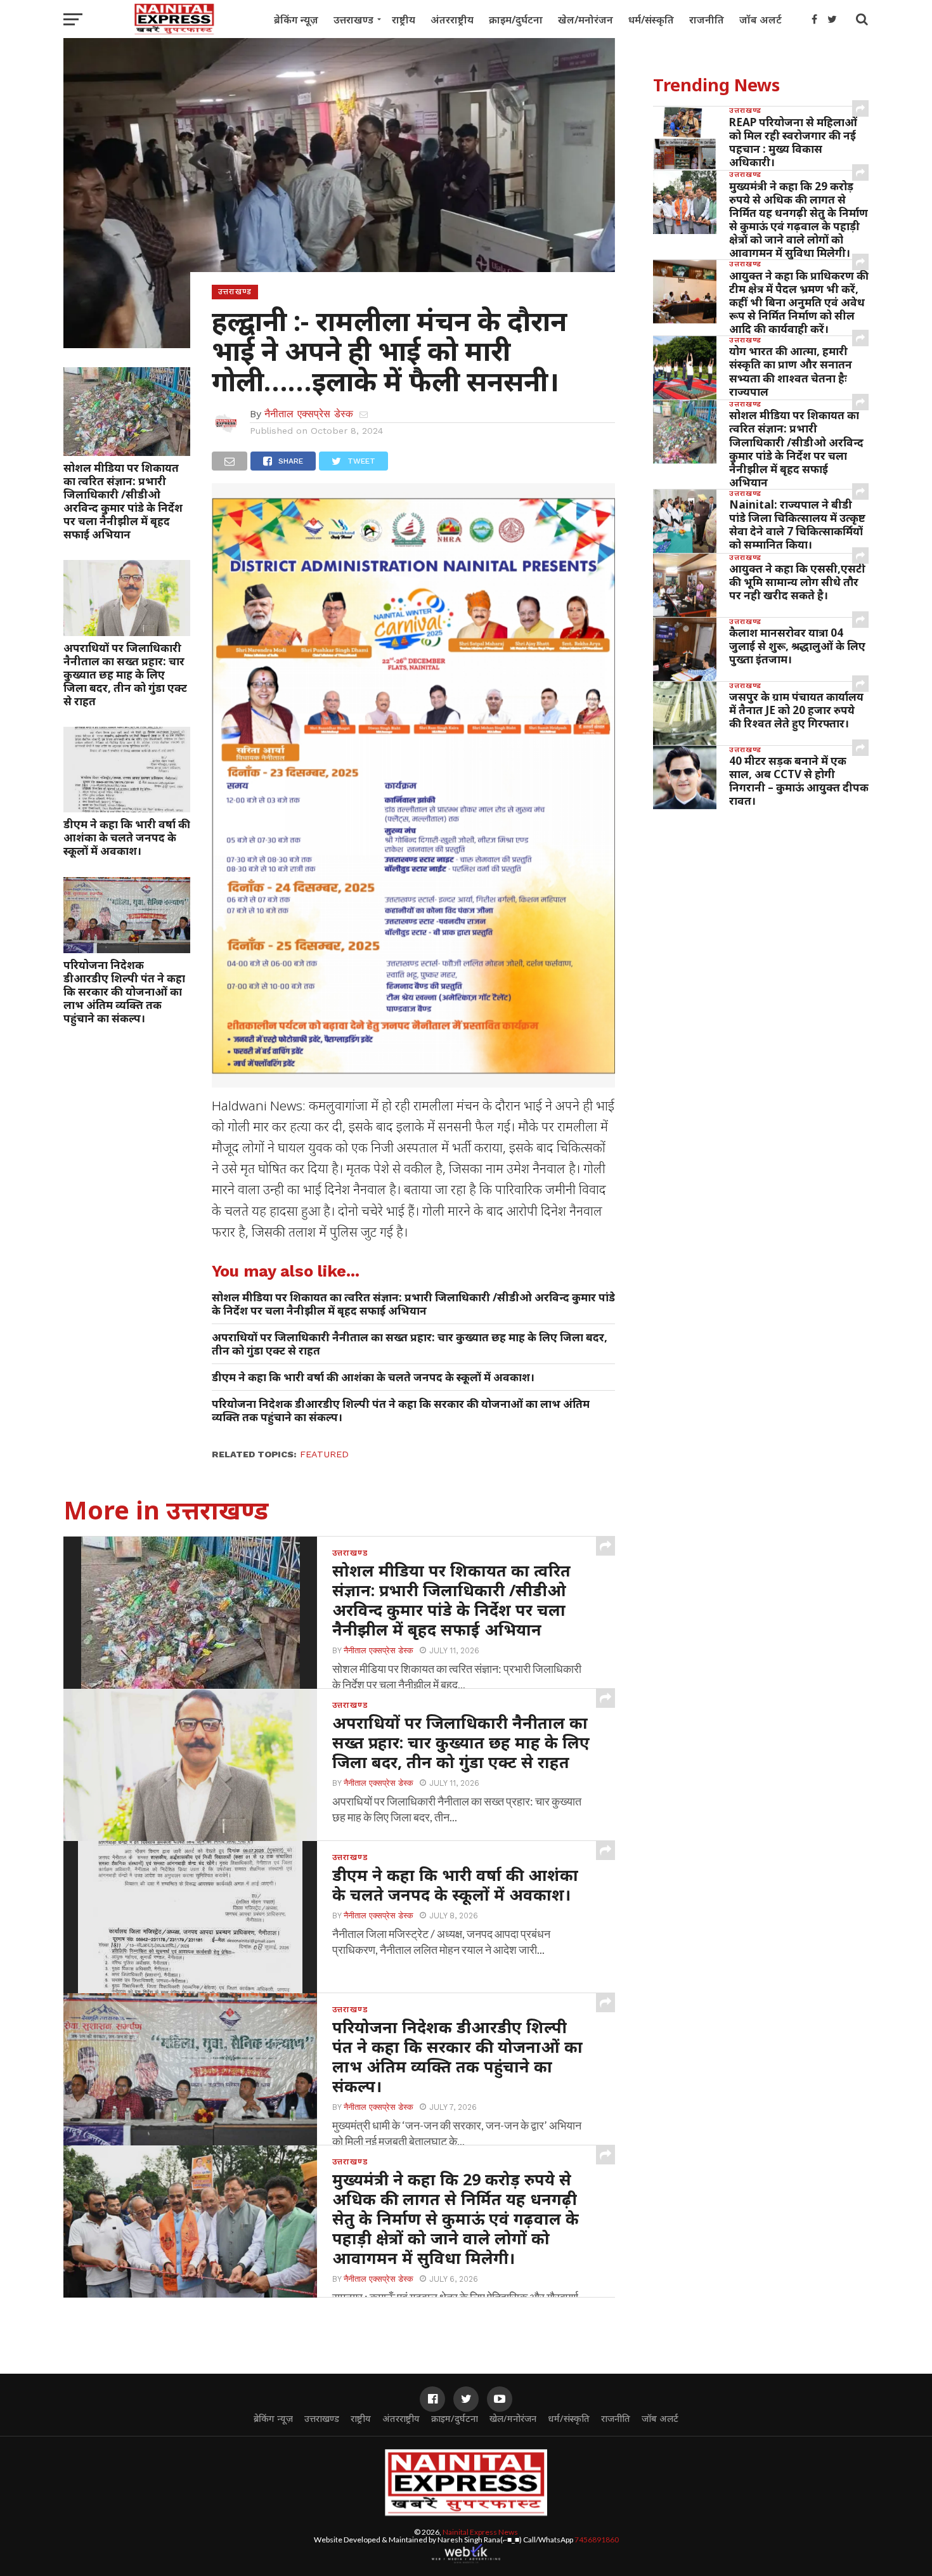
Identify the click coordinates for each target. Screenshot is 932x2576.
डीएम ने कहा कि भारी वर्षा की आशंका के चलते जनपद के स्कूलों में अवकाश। (127, 837)
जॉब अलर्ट (760, 20)
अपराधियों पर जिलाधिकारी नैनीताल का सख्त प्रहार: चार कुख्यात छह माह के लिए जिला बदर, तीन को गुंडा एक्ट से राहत (125, 674)
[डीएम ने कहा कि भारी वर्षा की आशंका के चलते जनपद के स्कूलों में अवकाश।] (127, 808)
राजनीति (707, 20)
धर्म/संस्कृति (651, 20)
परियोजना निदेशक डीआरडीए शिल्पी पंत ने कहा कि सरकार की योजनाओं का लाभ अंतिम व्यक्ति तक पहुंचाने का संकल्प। (124, 992)
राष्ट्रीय (404, 20)
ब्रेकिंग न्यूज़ (296, 20)
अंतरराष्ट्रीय (452, 20)
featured (324, 1454)
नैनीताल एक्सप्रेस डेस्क (309, 414)
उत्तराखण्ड (353, 20)
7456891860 (597, 2540)
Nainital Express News (480, 2532)
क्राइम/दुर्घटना (516, 20)
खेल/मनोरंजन (586, 20)
